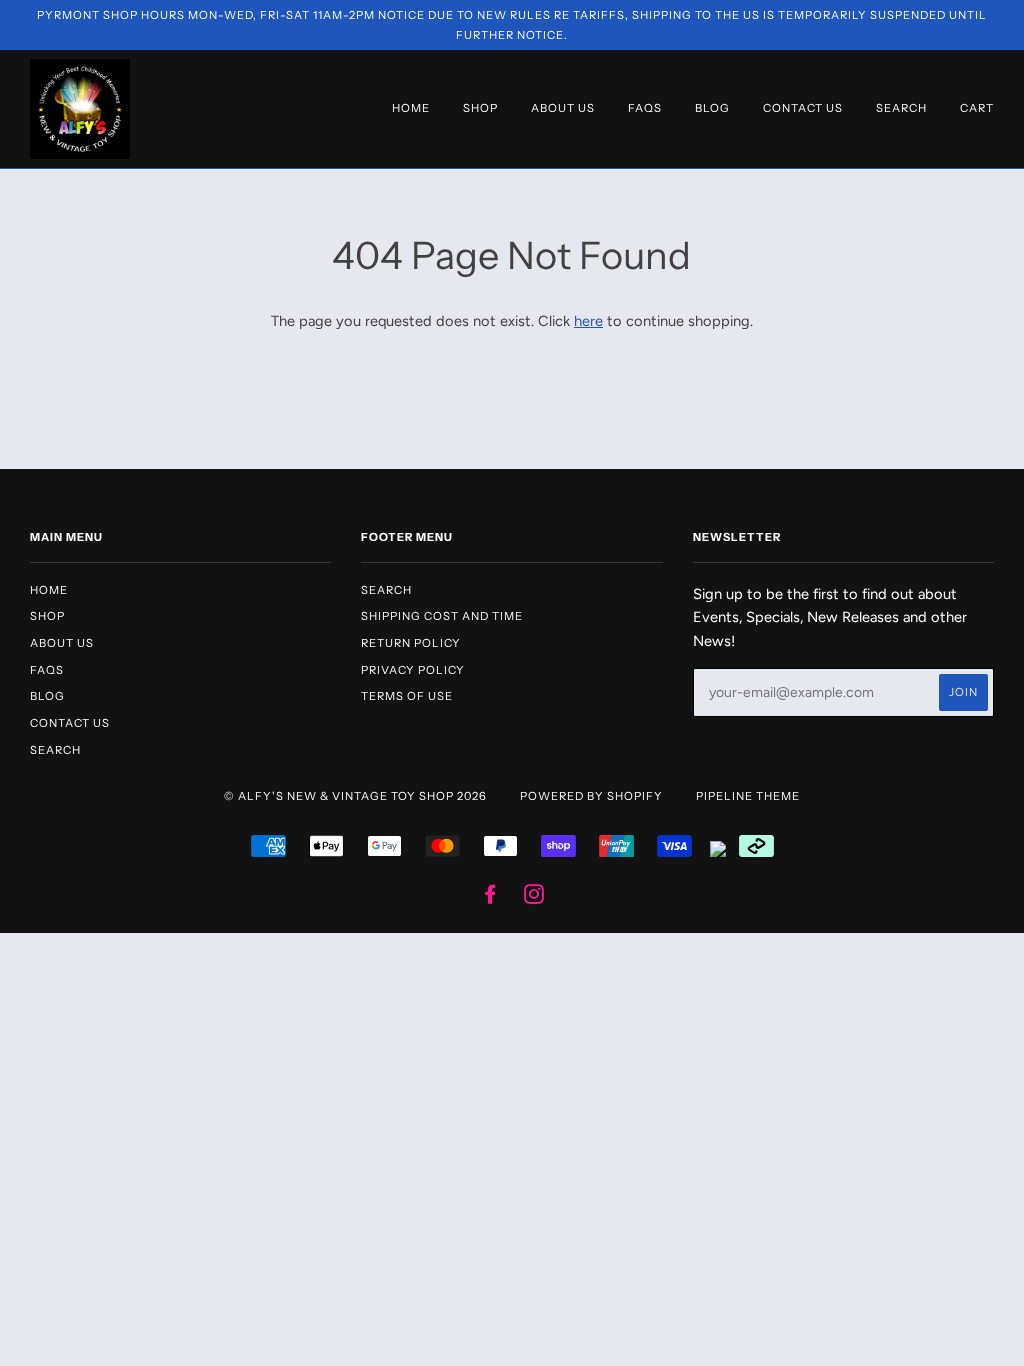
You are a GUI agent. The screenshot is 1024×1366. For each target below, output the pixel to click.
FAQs (645, 108)
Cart (977, 108)
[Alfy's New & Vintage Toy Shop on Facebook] (490, 898)
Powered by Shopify (591, 796)
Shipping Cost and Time (442, 616)
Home (411, 108)
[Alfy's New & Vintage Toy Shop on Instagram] (534, 898)
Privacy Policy (413, 670)
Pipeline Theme (748, 796)
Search (901, 108)
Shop (480, 108)
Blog (712, 108)
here (588, 321)
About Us (563, 108)
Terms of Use (407, 696)
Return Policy (411, 643)
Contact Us (803, 108)
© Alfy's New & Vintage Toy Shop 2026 (355, 796)
